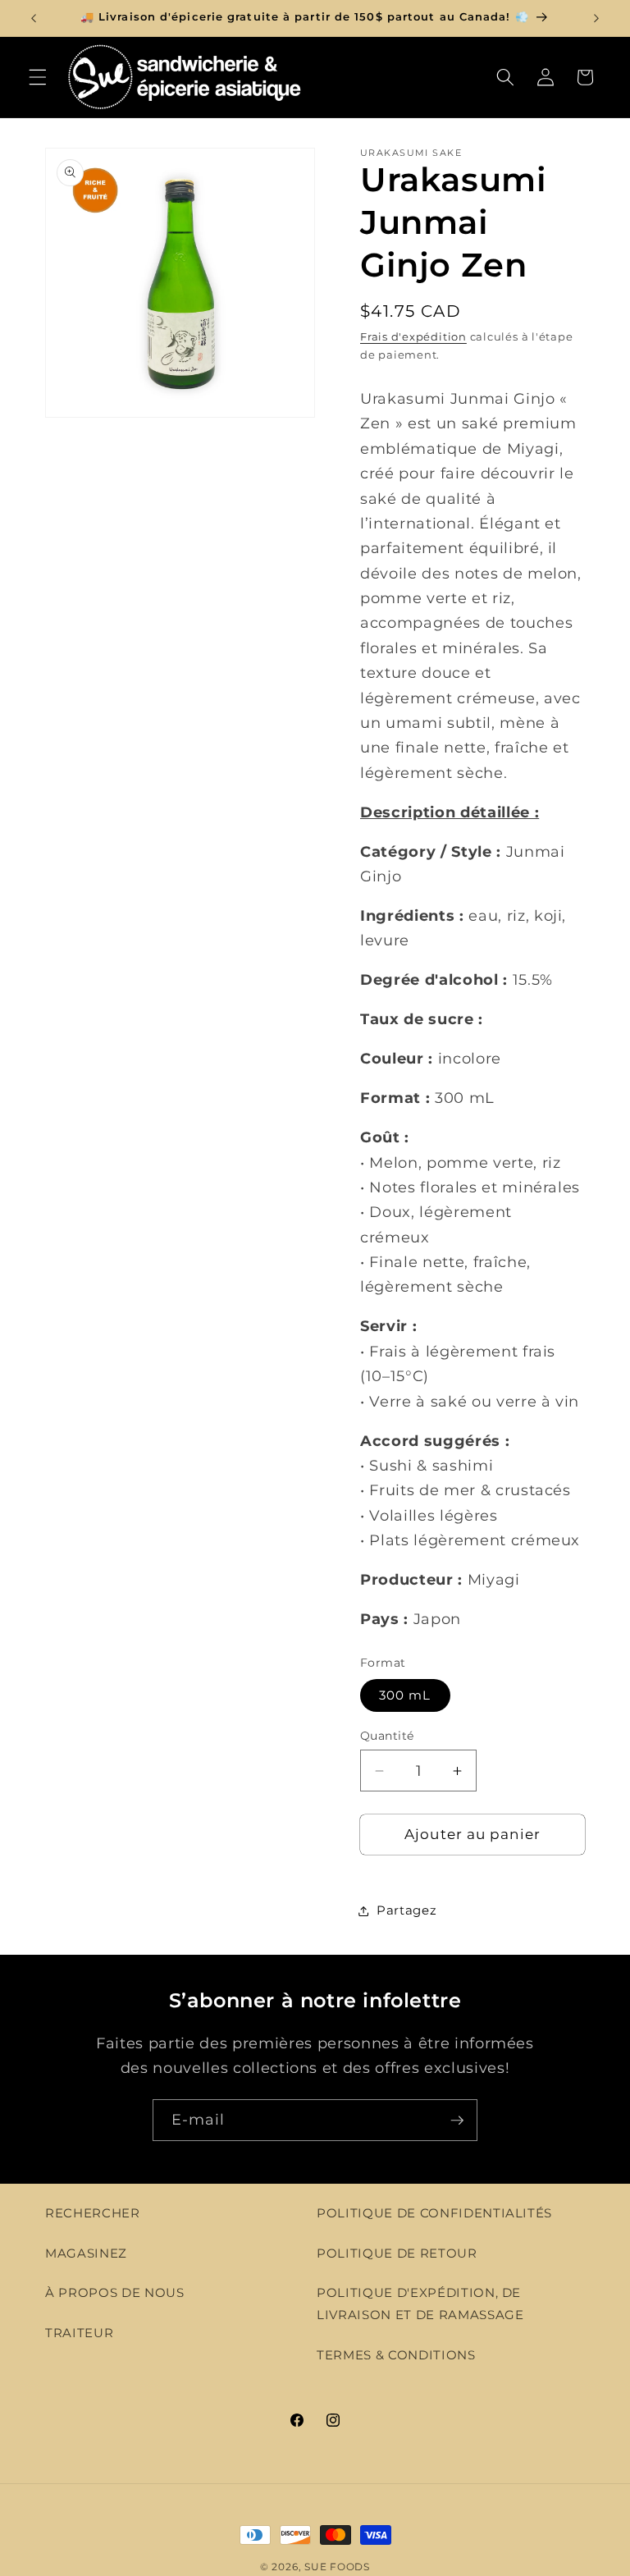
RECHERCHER (93, 2213)
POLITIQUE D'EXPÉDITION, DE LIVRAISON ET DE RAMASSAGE (420, 2304)
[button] (38, 77)
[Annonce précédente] (34, 18)
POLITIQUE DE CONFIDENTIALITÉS (434, 2213)
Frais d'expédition (413, 336)
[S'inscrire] (457, 2121)
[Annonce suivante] (596, 18)
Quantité (387, 1736)
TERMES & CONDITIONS (396, 2355)
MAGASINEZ (86, 2253)
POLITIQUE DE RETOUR (397, 2253)
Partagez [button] (406, 1910)
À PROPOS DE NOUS (115, 2292)
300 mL (405, 1695)
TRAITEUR (79, 2333)
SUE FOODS (337, 2567)
